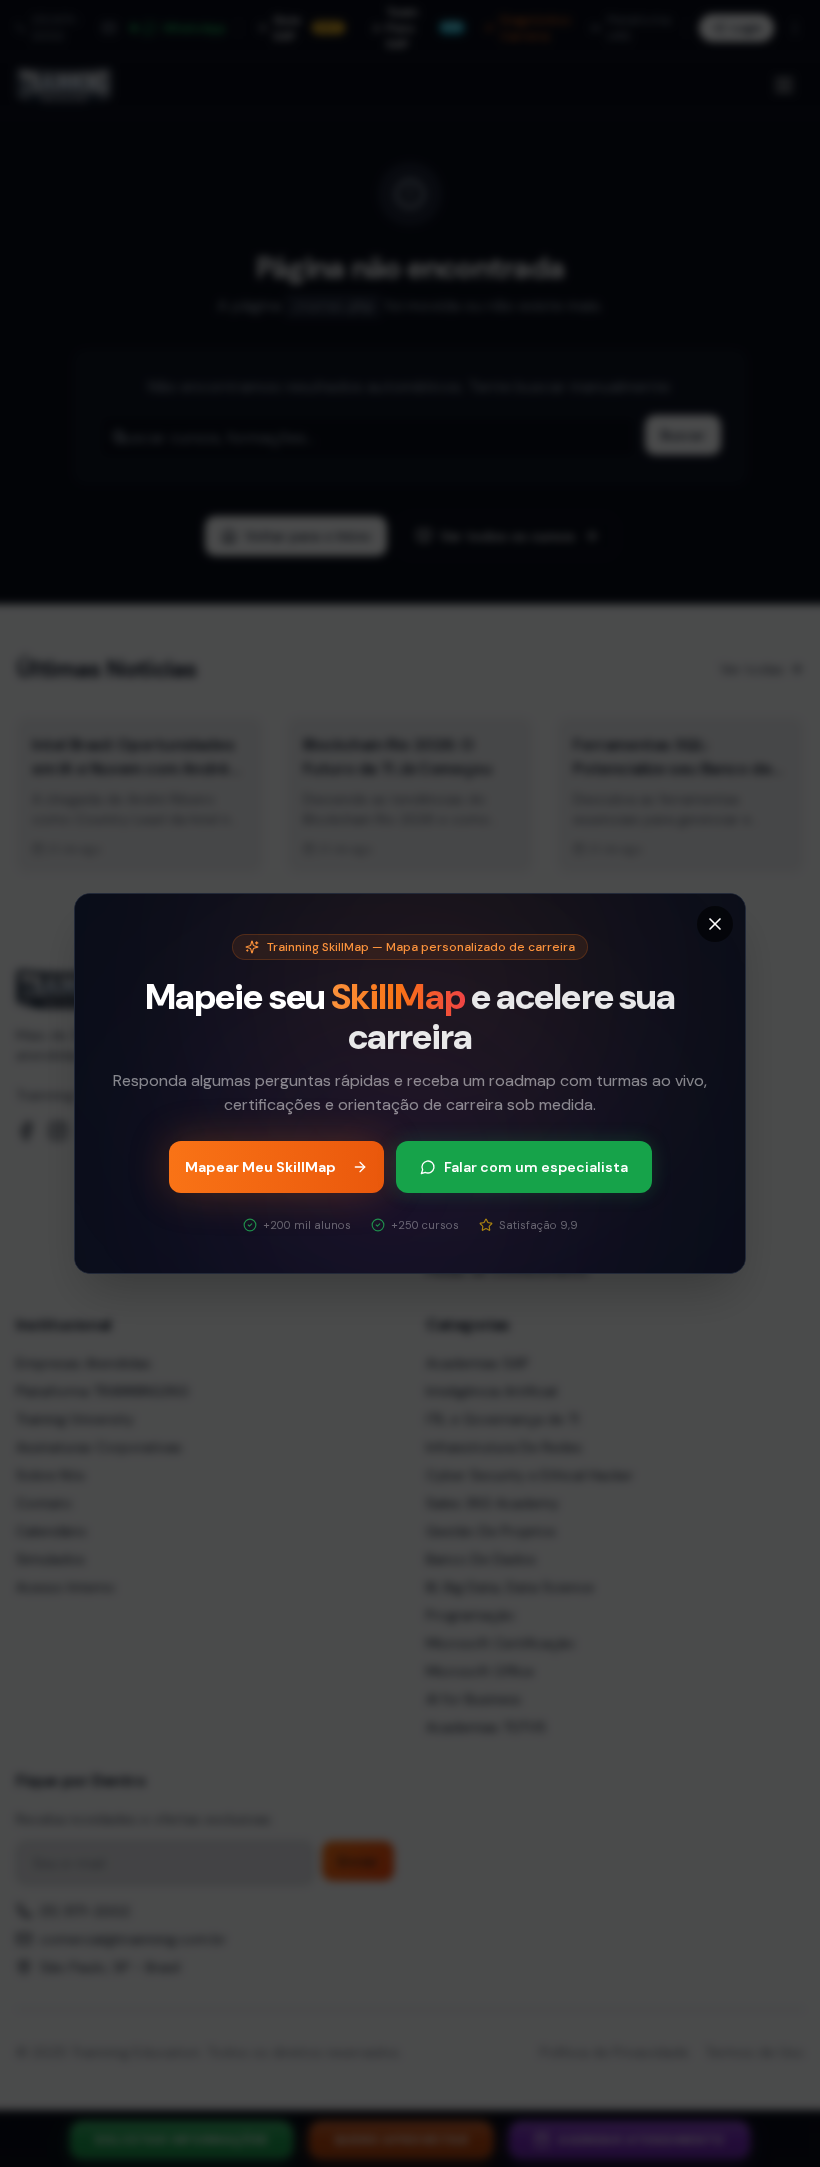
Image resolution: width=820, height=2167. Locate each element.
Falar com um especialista (536, 1167)
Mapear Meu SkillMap (260, 1167)
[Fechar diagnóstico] (715, 924)
